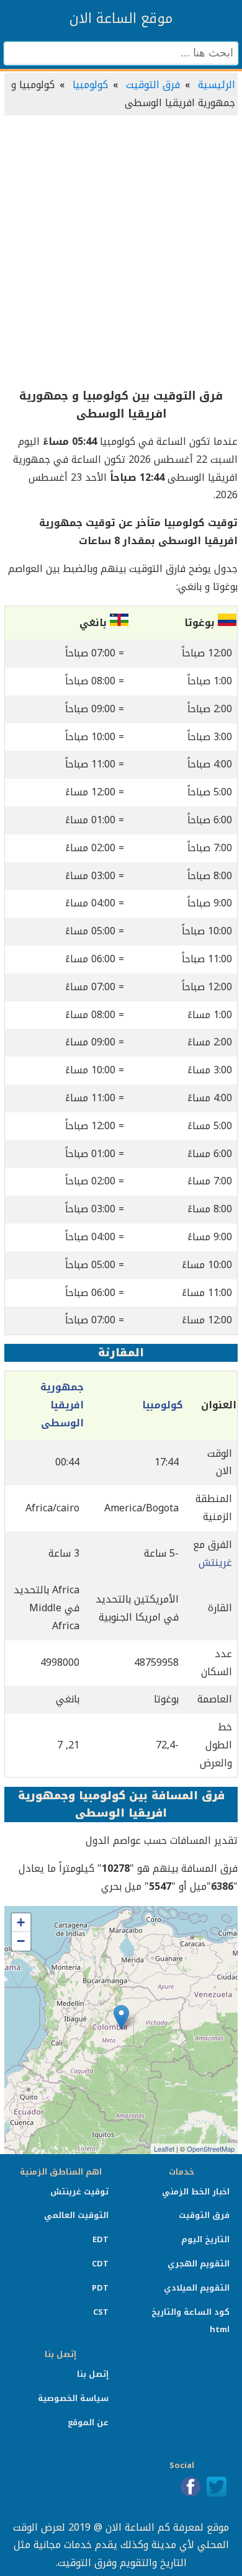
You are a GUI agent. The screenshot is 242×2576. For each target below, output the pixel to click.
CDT (100, 2264)
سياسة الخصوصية (73, 2398)
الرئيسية (217, 85)
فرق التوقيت (153, 85)
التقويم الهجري (199, 2264)
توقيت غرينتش (79, 2192)
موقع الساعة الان (121, 19)
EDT (101, 2239)
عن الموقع (88, 2422)
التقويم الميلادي (197, 2288)
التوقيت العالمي (76, 2215)
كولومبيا (90, 85)
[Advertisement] (121, 253)
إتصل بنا (93, 2374)
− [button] (21, 1941)
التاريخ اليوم (205, 2239)
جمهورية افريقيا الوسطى (62, 1405)
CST (101, 2312)
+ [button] (21, 1922)
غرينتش (215, 1563)
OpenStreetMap (211, 2149)
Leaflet (164, 2149)
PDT (100, 2288)
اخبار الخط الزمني (196, 2192)
